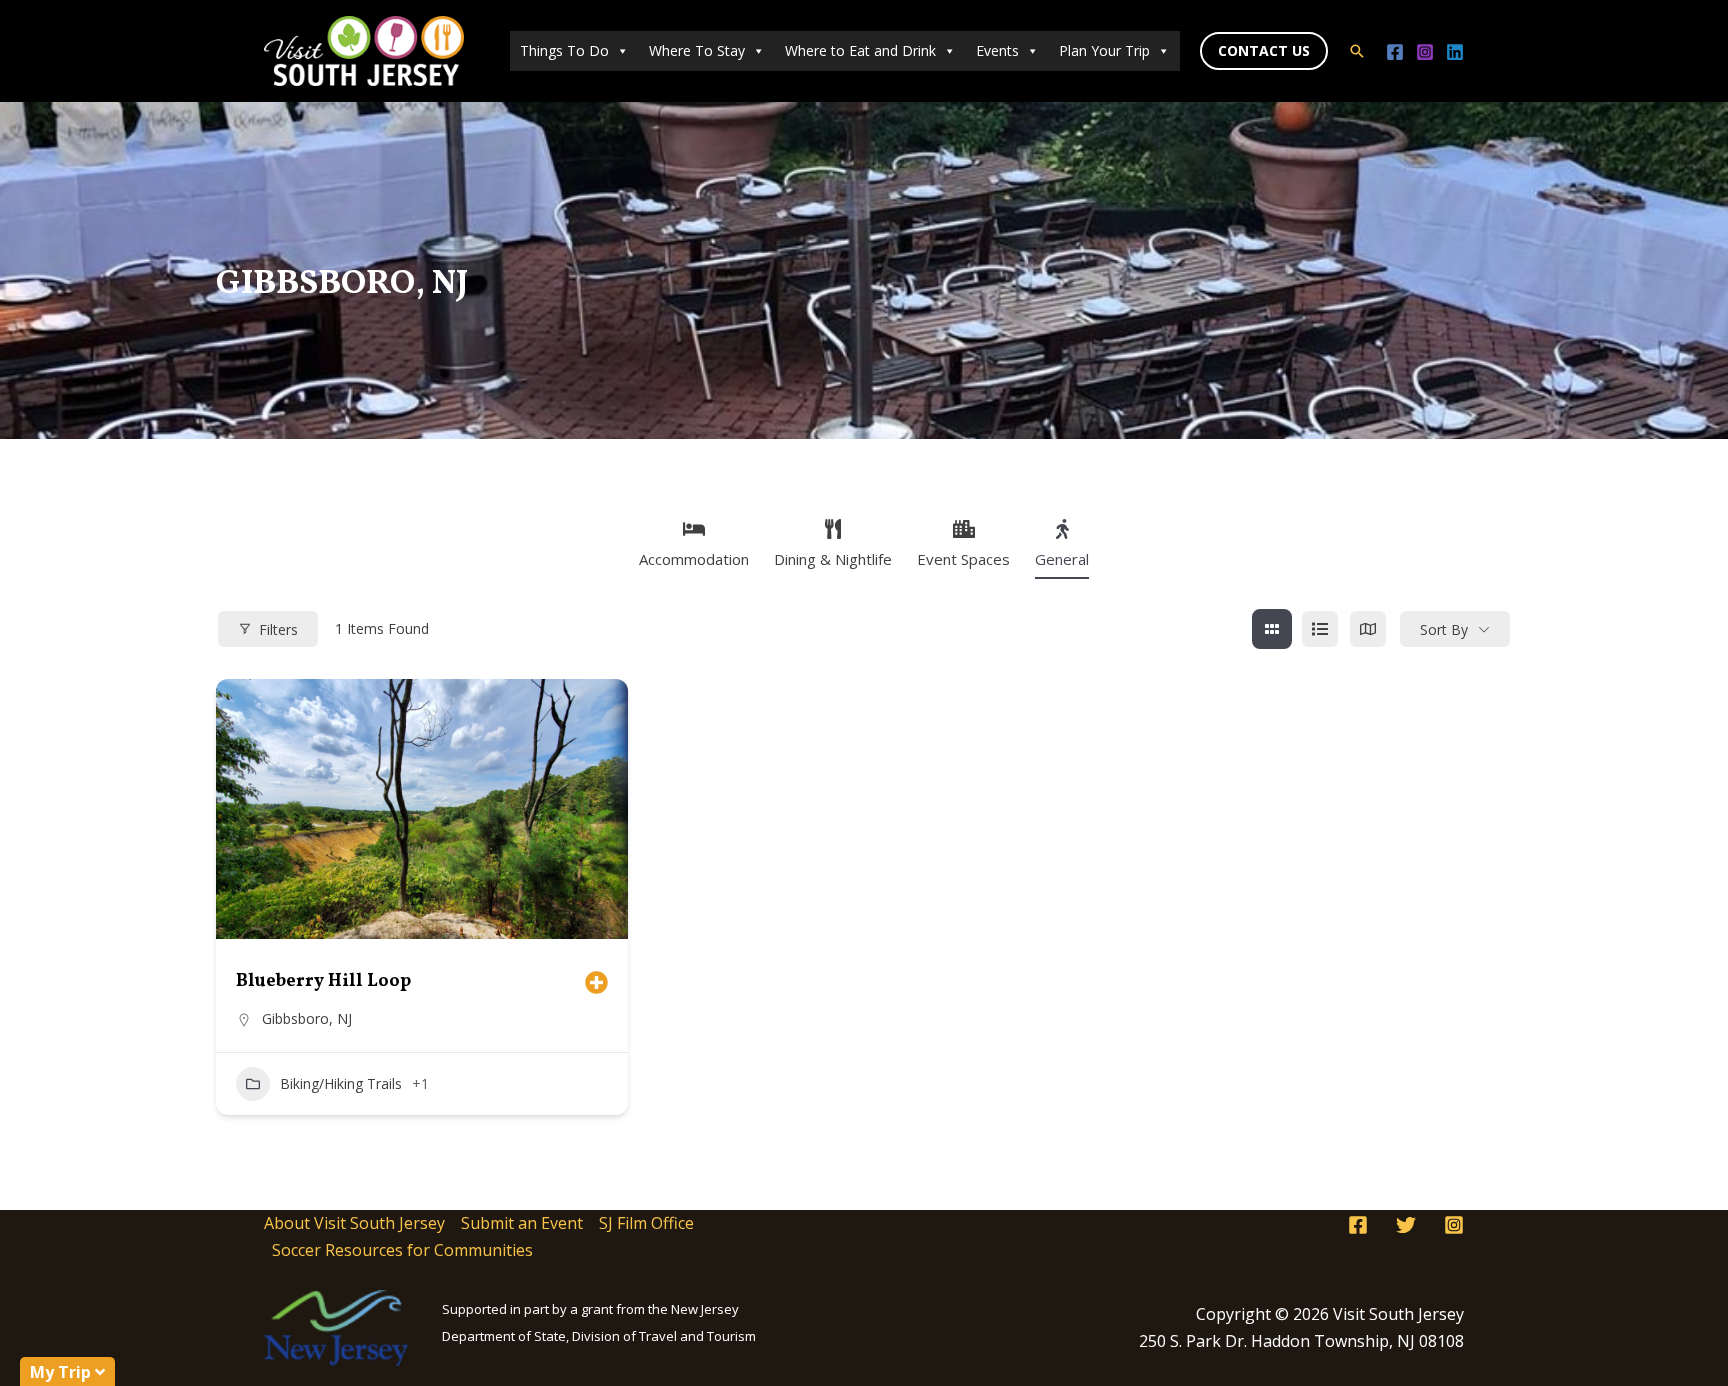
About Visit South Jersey (354, 1223)
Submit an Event (522, 1223)
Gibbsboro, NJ (307, 1018)
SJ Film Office (646, 1223)
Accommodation (694, 559)
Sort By (1444, 629)
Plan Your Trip (1104, 50)
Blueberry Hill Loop (323, 981)
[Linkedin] (1455, 52)
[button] (1264, 51)
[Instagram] (1425, 52)
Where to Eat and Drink (860, 50)
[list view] (1320, 629)
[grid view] (1272, 629)
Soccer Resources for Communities (402, 1250)
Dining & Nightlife (833, 559)
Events (997, 50)
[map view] (1368, 629)
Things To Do (564, 50)
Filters (278, 629)
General (1062, 559)
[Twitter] (1406, 1225)
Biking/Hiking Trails (341, 1083)
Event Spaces (963, 559)
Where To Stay (697, 50)
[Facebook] (1395, 52)
